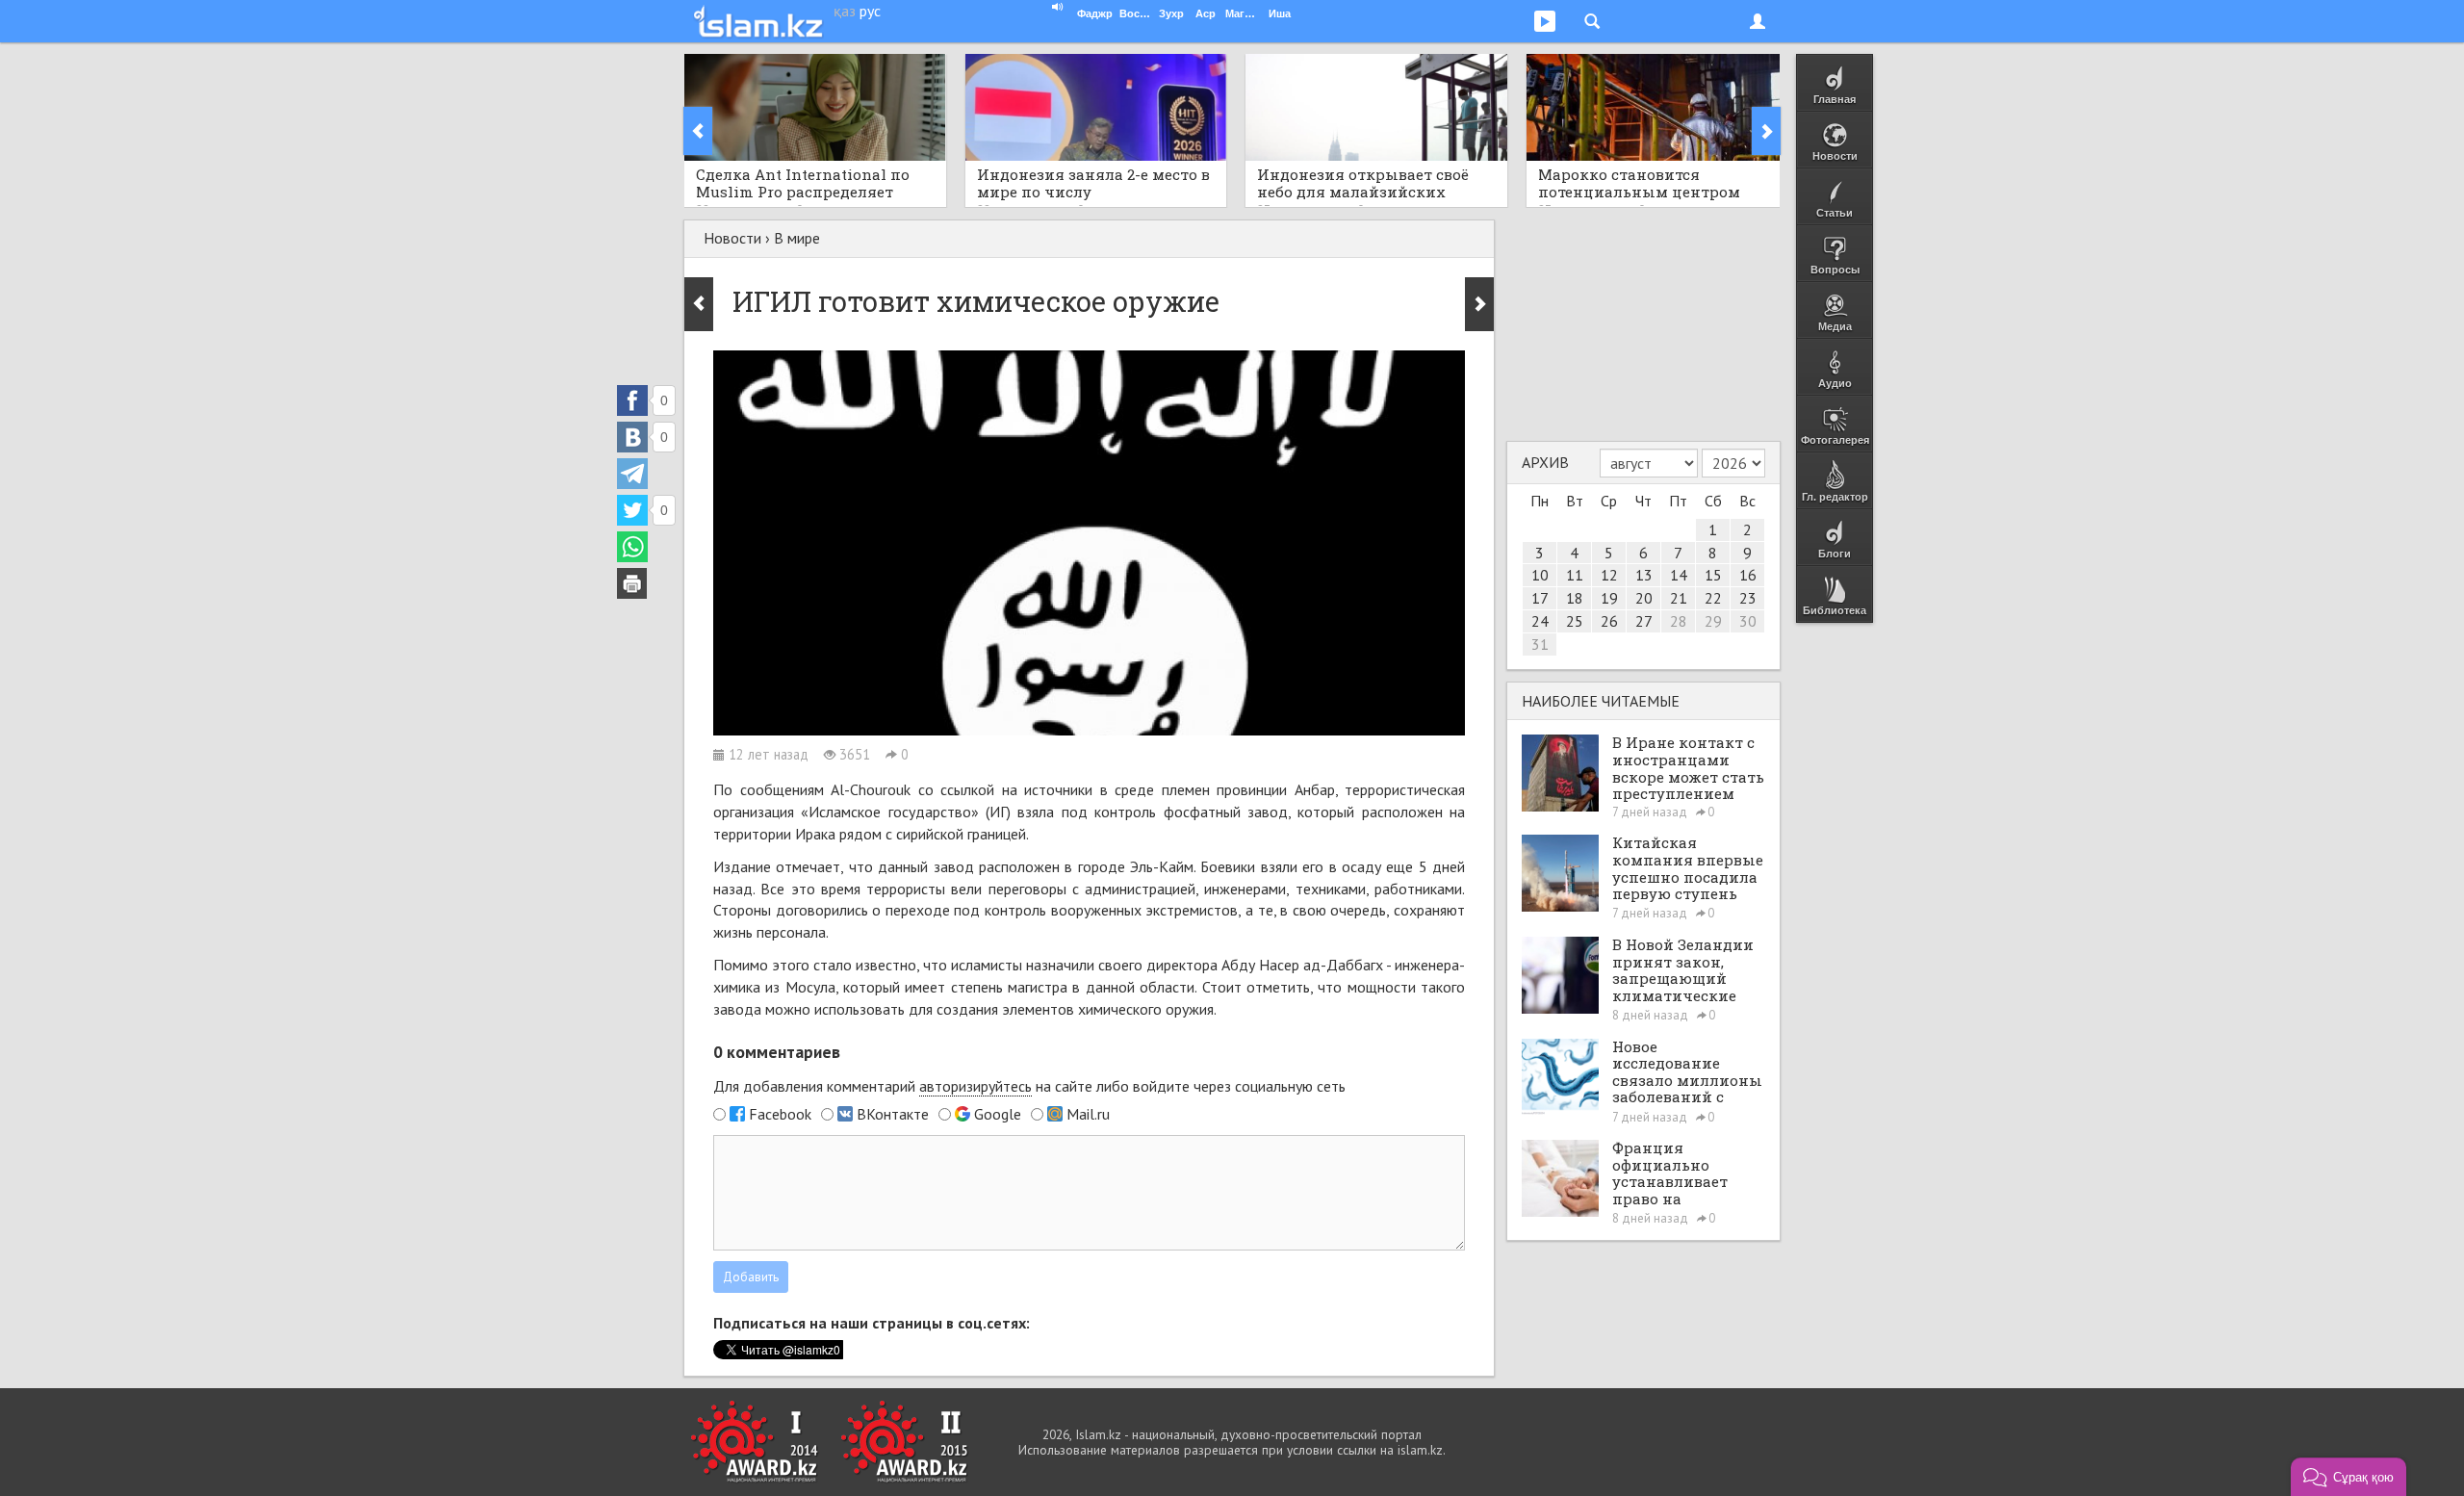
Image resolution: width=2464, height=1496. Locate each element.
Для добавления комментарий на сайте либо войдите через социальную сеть (1029, 1086)
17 (1540, 598)
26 (1609, 621)
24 (1540, 621)
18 (1575, 598)
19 (1609, 598)
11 (1575, 575)
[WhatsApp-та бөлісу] (632, 547)
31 (1540, 644)
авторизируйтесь (975, 1086)
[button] (2348, 1477)
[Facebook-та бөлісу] (632, 400)
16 (1748, 575)
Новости (732, 238)
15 (1713, 575)
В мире (797, 238)
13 (1644, 575)
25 (1575, 621)
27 (1644, 621)
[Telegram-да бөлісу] (632, 474)
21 (1679, 598)
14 (1679, 575)
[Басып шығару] (632, 583)
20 (1644, 598)
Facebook (780, 1114)
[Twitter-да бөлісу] (632, 510)
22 (1713, 598)
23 (1748, 598)
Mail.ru (1088, 1114)
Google (998, 1114)
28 (1679, 621)
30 (1748, 621)
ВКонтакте (893, 1114)
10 (1540, 575)
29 (1713, 621)
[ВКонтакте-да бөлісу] (632, 437)
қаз (845, 11)
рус (870, 11)
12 (1609, 575)
